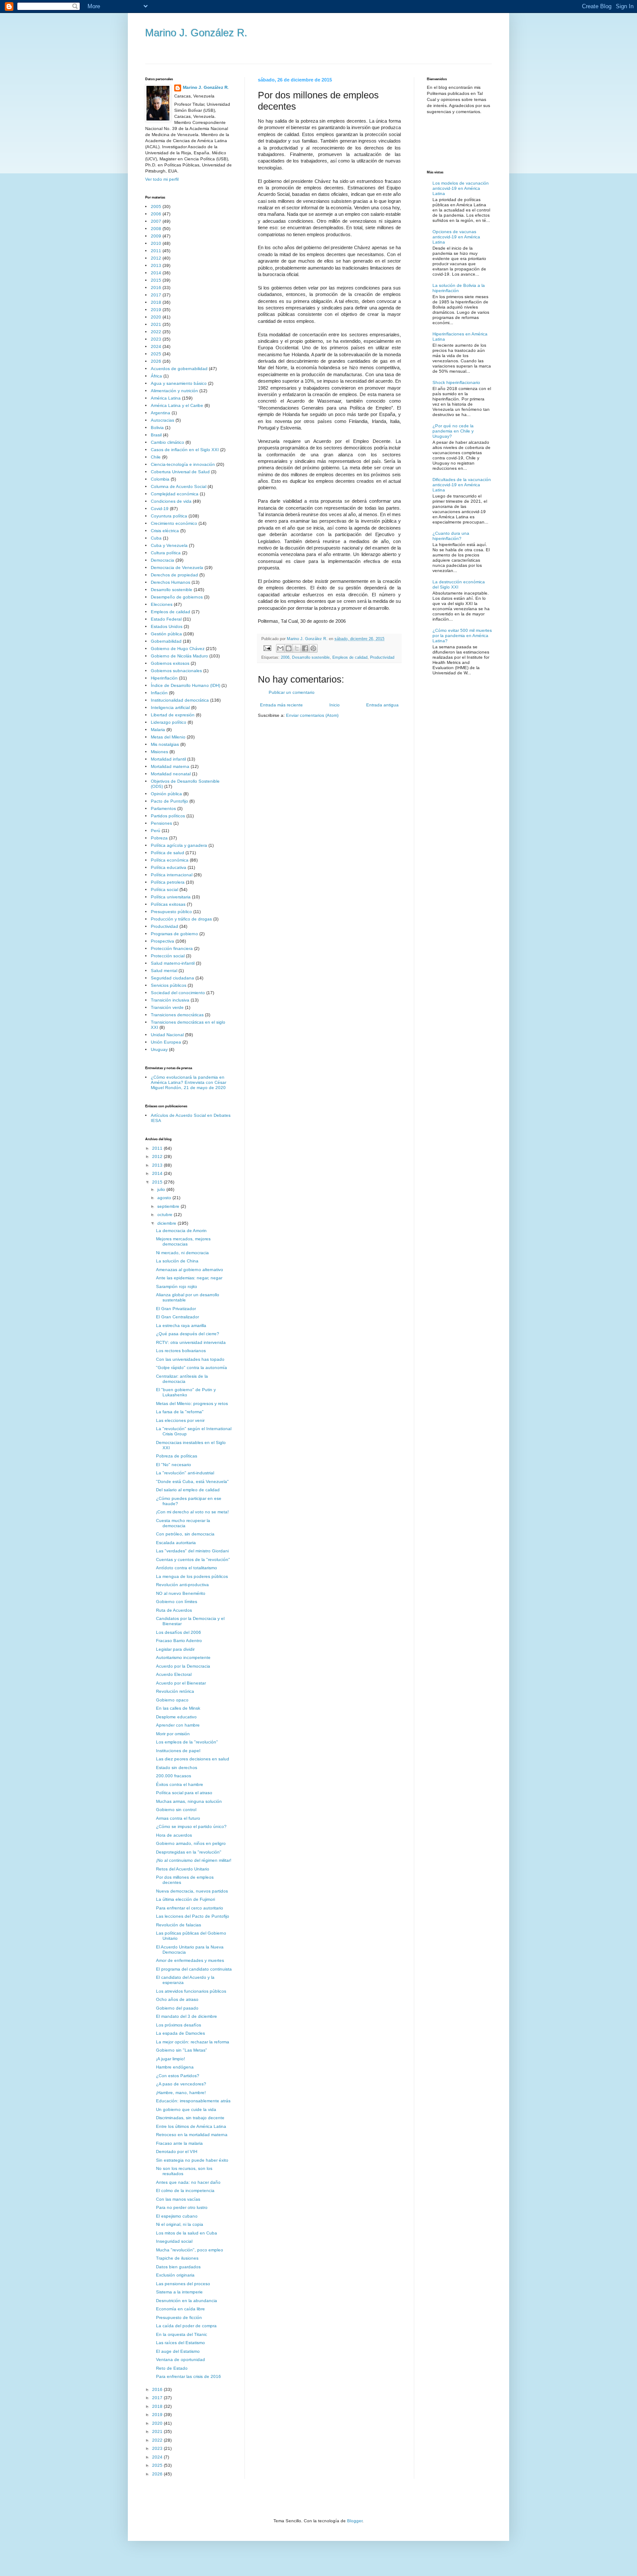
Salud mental (164, 971)
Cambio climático (167, 442)
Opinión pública (166, 794)
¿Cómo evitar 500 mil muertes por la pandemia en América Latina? (462, 636)
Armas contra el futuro (178, 1818)
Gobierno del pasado (177, 2008)
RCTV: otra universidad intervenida (191, 1342)
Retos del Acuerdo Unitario (183, 1869)
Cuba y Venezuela (169, 545)
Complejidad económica (175, 494)
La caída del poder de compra (186, 2326)
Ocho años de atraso (177, 1999)
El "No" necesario (174, 1465)
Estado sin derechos (177, 1768)
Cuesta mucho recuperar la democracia (183, 1523)
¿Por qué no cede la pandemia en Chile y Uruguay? (453, 431)
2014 (156, 273)
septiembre (169, 1206)
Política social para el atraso (184, 1793)
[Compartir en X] (297, 648)
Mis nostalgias (165, 744)
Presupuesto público (171, 912)
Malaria (158, 730)
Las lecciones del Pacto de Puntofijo (193, 1916)
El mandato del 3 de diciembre (187, 2016)
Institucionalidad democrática (180, 700)
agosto (165, 1198)
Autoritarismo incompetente (183, 1657)
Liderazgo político (169, 722)
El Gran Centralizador (177, 1317)
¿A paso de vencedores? (181, 2084)
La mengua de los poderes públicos (192, 1576)
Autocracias (162, 420)
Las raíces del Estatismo (180, 2343)
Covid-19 (160, 509)
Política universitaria (171, 897)
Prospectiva (162, 941)
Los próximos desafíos (179, 2025)
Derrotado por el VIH (177, 2152)
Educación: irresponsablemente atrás (193, 2101)
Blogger (355, 2521)
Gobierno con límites (177, 1602)
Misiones (159, 752)
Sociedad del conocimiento (178, 993)
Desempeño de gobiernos (177, 597)
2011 (156, 251)
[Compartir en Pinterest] (313, 648)
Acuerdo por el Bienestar (181, 1683)
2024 (156, 346)
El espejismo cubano (177, 2216)
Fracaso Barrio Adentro (179, 1641)
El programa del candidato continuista (194, 1969)
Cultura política (166, 553)
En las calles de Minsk (178, 1708)
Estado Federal (166, 619)
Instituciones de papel (178, 1751)
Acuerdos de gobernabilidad (179, 369)
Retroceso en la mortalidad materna (192, 2135)
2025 (156, 354)
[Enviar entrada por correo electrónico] (267, 648)
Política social (164, 890)
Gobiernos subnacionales (176, 671)
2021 (156, 324)
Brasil (156, 435)
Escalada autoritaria (176, 1543)
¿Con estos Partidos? (178, 2076)
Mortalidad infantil (168, 759)
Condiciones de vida (171, 501)
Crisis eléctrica (165, 531)
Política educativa (169, 867)
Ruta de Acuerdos (174, 1610)
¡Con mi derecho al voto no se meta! (192, 1512)
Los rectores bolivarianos (181, 1351)
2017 (156, 295)
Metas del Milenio (168, 737)
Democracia (162, 560)
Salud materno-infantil (173, 963)
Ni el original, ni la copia (180, 2224)
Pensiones (161, 823)
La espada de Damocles (180, 2033)
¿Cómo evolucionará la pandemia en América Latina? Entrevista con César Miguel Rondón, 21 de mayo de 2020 (188, 1082)
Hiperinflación (164, 678)
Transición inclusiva (170, 1000)
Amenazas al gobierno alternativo (190, 1270)
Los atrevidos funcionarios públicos (191, 1991)
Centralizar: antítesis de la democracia (182, 1379)
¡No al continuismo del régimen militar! (194, 1860)
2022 (156, 332)
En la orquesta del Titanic (182, 2334)
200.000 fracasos (174, 1776)
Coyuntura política (169, 516)
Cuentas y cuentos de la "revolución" (193, 1560)
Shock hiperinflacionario (456, 382)
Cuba (156, 538)
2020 (156, 317)
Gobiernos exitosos (170, 663)
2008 (156, 229)
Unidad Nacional (167, 1035)
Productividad (382, 657)
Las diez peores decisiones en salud (193, 1759)
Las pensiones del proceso (183, 2284)
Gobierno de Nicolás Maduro (179, 656)
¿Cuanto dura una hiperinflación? (451, 536)
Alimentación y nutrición (174, 391)
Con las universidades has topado (190, 1359)
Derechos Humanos (171, 582)
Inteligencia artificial (170, 707)
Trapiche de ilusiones (177, 2258)
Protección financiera (172, 948)
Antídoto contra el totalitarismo (187, 1568)
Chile (156, 457)
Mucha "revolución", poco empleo (190, 2250)
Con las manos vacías (178, 2199)
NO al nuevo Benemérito (181, 1593)
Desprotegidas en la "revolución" (189, 1852)
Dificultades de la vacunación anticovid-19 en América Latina (462, 485)
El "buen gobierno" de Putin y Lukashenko (186, 1392)
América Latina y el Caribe (177, 405)
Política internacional (172, 875)
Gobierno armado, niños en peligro (191, 1843)
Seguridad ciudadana (172, 978)
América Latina (166, 398)
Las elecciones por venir (180, 1420)
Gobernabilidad (166, 641)
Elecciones (162, 604)
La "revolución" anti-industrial (185, 1473)
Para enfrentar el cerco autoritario (190, 1908)
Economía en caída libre (180, 2309)
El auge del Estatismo (178, 2351)
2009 (156, 236)
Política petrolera (168, 882)
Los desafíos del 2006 (179, 1632)
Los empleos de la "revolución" (187, 1742)
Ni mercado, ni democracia (182, 1253)
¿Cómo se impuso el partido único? (191, 1826)
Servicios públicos (169, 985)
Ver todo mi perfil (162, 179)
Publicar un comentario (292, 692)
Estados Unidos (167, 626)
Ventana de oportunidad (180, 2360)
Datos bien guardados (178, 2267)
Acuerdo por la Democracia (183, 1666)
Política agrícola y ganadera (179, 845)
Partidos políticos (168, 816)
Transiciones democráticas (177, 1015)
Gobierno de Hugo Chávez (178, 649)
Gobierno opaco (172, 1700)
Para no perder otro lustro (182, 2207)
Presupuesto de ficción (179, 2317)
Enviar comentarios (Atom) (312, 715)
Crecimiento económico (174, 523)
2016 (156, 288)
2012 (156, 258)
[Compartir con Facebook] (305, 648)
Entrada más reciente (281, 705)
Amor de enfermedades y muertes (190, 1960)
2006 (285, 657)
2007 (156, 221)
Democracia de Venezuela (177, 568)
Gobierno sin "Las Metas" (182, 2050)
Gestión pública (166, 634)
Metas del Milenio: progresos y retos (192, 1403)
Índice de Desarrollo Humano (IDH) (185, 685)
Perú (156, 831)
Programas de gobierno (174, 934)
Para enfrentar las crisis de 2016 (188, 2376)
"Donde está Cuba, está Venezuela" (192, 1482)
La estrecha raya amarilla (181, 1325)
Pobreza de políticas (177, 1456)
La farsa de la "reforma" (180, 1412)
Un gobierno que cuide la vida (186, 2109)
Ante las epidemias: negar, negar (189, 1278)
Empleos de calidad (350, 657)
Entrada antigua (382, 705)
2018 (156, 302)
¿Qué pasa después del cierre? (188, 1334)
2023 (156, 339)
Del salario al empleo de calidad (188, 1490)
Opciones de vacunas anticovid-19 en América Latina (456, 237)
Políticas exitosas (168, 904)
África (156, 376)
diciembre (167, 1223)
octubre (166, 1215)
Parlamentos (163, 808)
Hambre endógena (175, 2067)
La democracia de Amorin (181, 1231)
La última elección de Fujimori (185, 1899)
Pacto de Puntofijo (169, 801)
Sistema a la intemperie (179, 2292)
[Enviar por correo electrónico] (280, 648)
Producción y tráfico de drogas (181, 919)
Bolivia (157, 428)
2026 (156, 361)
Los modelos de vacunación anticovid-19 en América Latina (461, 188)
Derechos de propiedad (174, 575)
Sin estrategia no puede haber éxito (192, 2160)
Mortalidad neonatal (171, 774)
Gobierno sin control (176, 1810)
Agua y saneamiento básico (179, 383)
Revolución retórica (175, 1691)
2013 (156, 265)
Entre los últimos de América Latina (191, 2126)
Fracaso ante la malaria (179, 2143)
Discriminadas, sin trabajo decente (190, 2118)
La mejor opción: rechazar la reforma (193, 2042)
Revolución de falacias (179, 1925)
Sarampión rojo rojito (177, 1286)
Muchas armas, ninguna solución (189, 1801)
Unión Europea (166, 1042)
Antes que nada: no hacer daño (188, 2182)
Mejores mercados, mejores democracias (183, 1241)
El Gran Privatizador (176, 1309)
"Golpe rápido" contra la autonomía (192, 1368)
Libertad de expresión (173, 715)
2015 (156, 280)
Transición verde (167, 1007)
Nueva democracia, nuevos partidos (192, 1891)
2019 (156, 310)
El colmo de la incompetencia (185, 2191)
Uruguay (159, 1049)
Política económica (170, 860)
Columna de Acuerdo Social (179, 486)
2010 (156, 243)
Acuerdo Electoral (174, 1674)
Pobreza (159, 838)
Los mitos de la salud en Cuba (187, 2233)
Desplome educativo (176, 1717)
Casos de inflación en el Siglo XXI (185, 450)
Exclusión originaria (175, 2275)
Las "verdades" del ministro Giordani (192, 1551)
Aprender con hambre (178, 1725)
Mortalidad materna (170, 766)
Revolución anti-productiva (182, 1585)
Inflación (159, 693)
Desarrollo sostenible (311, 657)
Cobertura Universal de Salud (180, 472)
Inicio (335, 705)
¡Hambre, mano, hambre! (181, 2093)
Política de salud (167, 853)
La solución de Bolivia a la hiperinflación (459, 288)
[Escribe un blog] (289, 648)
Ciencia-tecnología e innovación (183, 464)
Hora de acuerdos (174, 1835)
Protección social (168, 956)
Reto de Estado (172, 2368)
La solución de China (177, 1261)
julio (162, 1189)
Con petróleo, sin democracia (185, 1534)
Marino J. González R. (196, 33)
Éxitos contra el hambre (180, 1784)
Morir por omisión (173, 1734)
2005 (156, 207)
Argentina (161, 413)
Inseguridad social (174, 2241)
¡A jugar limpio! (171, 2059)
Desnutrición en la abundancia (187, 2301)
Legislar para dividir (175, 1649)
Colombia (160, 479)
